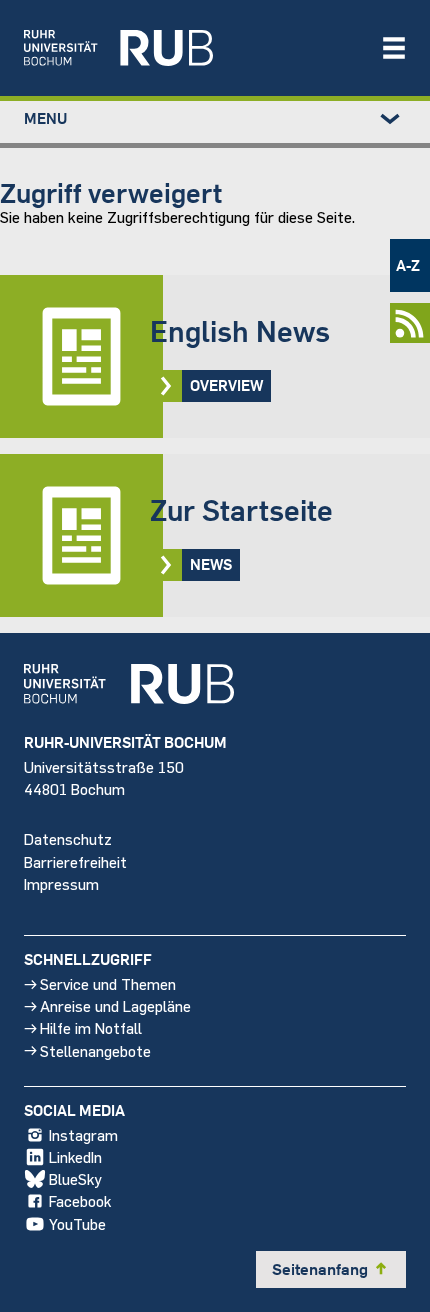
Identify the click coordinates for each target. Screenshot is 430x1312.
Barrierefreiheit (75, 861)
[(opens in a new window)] (192, 48)
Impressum (61, 883)
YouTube (77, 1223)
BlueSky (75, 1178)
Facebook (80, 1200)
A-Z (408, 265)
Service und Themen (108, 983)
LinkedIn (75, 1156)
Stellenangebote (95, 1050)
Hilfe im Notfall (91, 1027)
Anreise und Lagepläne (115, 1005)
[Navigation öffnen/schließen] (394, 48)
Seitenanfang (331, 1269)
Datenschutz (68, 838)
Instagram (83, 1134)
